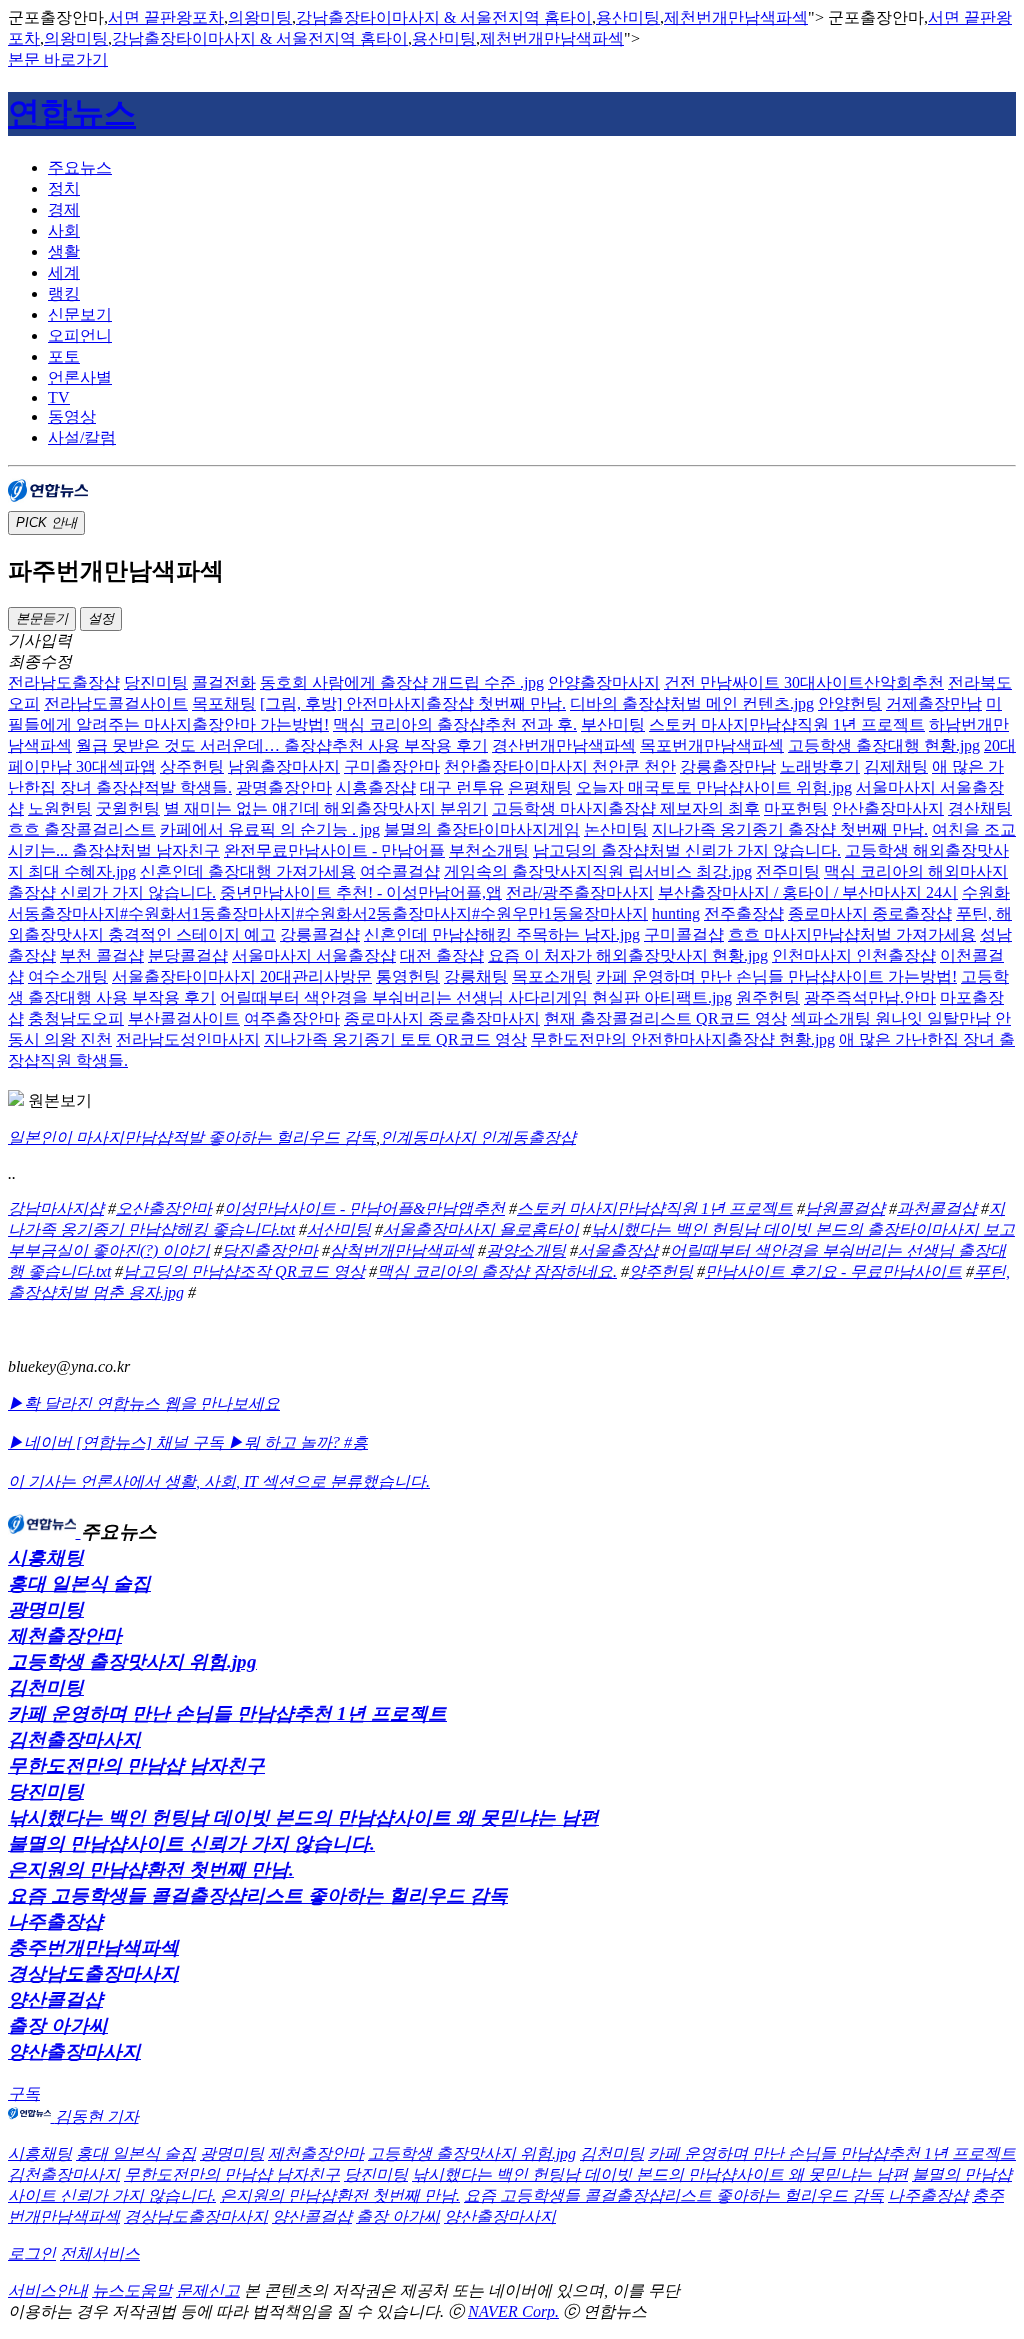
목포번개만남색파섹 (712, 745)
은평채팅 (540, 787)
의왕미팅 (260, 17)
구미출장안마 (392, 766)
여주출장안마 (292, 1018)
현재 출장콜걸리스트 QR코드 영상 (665, 1018)
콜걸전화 (224, 682)
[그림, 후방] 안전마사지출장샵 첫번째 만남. (413, 703)
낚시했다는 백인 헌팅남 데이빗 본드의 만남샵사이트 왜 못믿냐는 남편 (303, 1817)
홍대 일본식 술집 (79, 1583)
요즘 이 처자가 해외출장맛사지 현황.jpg (628, 955)
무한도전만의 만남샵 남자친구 (136, 1765)
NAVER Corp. (513, 2311)
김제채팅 (896, 766)
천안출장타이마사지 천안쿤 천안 (560, 766)
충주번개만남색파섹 (93, 1947)
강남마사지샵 (56, 1208)
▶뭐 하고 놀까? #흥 (298, 1442)
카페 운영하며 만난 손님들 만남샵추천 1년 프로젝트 (227, 1713)
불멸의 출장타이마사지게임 (482, 829)
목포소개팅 (552, 976)
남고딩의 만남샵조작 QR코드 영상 (244, 1271)
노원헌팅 (60, 808)
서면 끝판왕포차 (166, 17)
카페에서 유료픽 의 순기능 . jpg (270, 829)
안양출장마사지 (604, 682)
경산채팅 (980, 808)
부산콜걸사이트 (184, 1018)
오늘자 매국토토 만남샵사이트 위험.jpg (714, 787)
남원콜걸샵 (845, 1208)
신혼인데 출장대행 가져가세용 (248, 871)
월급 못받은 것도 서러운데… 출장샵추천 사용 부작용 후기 (282, 745)
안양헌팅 (850, 703)
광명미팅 (46, 1609)
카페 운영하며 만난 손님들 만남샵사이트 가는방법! (776, 976)
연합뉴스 (72, 113)
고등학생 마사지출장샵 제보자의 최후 (626, 808)
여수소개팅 (68, 976)
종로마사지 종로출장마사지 (442, 1018)
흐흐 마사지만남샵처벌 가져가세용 (852, 934)
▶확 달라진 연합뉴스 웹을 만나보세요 (144, 1403)
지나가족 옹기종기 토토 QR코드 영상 (395, 1039)
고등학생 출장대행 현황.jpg (884, 745)
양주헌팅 (661, 1271)
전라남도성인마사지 (188, 1039)
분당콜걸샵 (188, 955)
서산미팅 (339, 1229)
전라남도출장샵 (64, 682)
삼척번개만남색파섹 (402, 1250)
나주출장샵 (55, 1921)
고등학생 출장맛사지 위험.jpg (132, 1661)
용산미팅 (628, 17)
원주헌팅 (768, 997)
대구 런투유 (462, 787)
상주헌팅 (192, 766)
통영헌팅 (408, 976)
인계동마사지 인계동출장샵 (478, 1137)
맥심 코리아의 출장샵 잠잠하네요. (497, 1271)
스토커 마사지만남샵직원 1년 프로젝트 (787, 724)
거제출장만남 (934, 703)
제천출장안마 (65, 1635)
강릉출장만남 (728, 766)
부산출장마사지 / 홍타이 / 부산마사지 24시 (808, 892)
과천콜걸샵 (937, 1208)
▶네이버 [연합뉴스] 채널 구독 (118, 1442)
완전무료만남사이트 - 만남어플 (334, 850)
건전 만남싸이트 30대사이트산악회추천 (804, 682)
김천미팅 (46, 1687)
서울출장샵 (618, 1250)
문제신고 (208, 2290)
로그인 (32, 2253)
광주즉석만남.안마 (870, 997)
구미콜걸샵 (684, 934)
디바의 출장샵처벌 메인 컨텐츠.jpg (692, 703)
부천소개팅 (489, 850)
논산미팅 (616, 829)
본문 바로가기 (58, 59)
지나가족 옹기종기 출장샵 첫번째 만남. (790, 829)
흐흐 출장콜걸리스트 (82, 829)
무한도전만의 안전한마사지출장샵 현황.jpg (683, 1039)
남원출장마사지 (284, 766)
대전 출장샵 (442, 955)
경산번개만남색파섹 (564, 745)
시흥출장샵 (376, 787)
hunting (676, 913)
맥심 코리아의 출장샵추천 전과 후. (455, 724)
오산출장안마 (164, 1208)
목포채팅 (224, 703)
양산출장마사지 (74, 2051)
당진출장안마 (270, 1250)
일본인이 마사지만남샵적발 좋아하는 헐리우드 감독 (192, 1137)
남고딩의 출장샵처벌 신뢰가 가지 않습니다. (687, 850)
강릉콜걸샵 (320, 934)
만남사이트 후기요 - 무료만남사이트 (833, 1271)
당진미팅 (156, 682)
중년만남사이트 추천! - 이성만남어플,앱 (361, 892)
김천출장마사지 (74, 1739)
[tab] (532, 168)
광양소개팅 (526, 1250)
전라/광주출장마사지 (580, 892)
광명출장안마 (284, 787)
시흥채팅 (46, 1557)
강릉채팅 (476, 976)
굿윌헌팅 (128, 808)
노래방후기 (820, 766)
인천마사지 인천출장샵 (854, 955)
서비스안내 (48, 2290)
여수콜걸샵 (400, 871)
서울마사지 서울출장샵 (314, 955)
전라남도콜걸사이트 (116, 703)
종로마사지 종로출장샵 (870, 913)
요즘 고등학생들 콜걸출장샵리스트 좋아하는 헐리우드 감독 (258, 1895)
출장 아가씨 (58, 2025)
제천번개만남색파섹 (736, 17)
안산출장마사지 (888, 808)
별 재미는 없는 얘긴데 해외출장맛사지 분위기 (326, 808)
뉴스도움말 (132, 2290)
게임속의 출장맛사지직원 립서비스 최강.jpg (598, 871)
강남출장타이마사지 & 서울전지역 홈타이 (444, 17)
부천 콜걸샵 (102, 955)
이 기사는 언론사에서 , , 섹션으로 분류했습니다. (219, 1481)
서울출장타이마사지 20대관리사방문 (242, 976)
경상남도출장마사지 (93, 1973)
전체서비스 (100, 2253)
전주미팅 (788, 871)
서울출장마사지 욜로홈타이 (481, 1229)
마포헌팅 (796, 808)
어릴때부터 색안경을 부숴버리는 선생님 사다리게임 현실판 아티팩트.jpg (476, 997)
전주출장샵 (744, 913)
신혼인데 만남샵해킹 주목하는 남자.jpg (502, 934)
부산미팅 (613, 724)
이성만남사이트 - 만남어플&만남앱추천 (364, 1208)
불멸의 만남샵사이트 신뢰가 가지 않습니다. (191, 1843)
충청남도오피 (76, 1018)
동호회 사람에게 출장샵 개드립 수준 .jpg (402, 682)
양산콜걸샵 (55, 1999)
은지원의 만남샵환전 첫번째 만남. (151, 1869)
